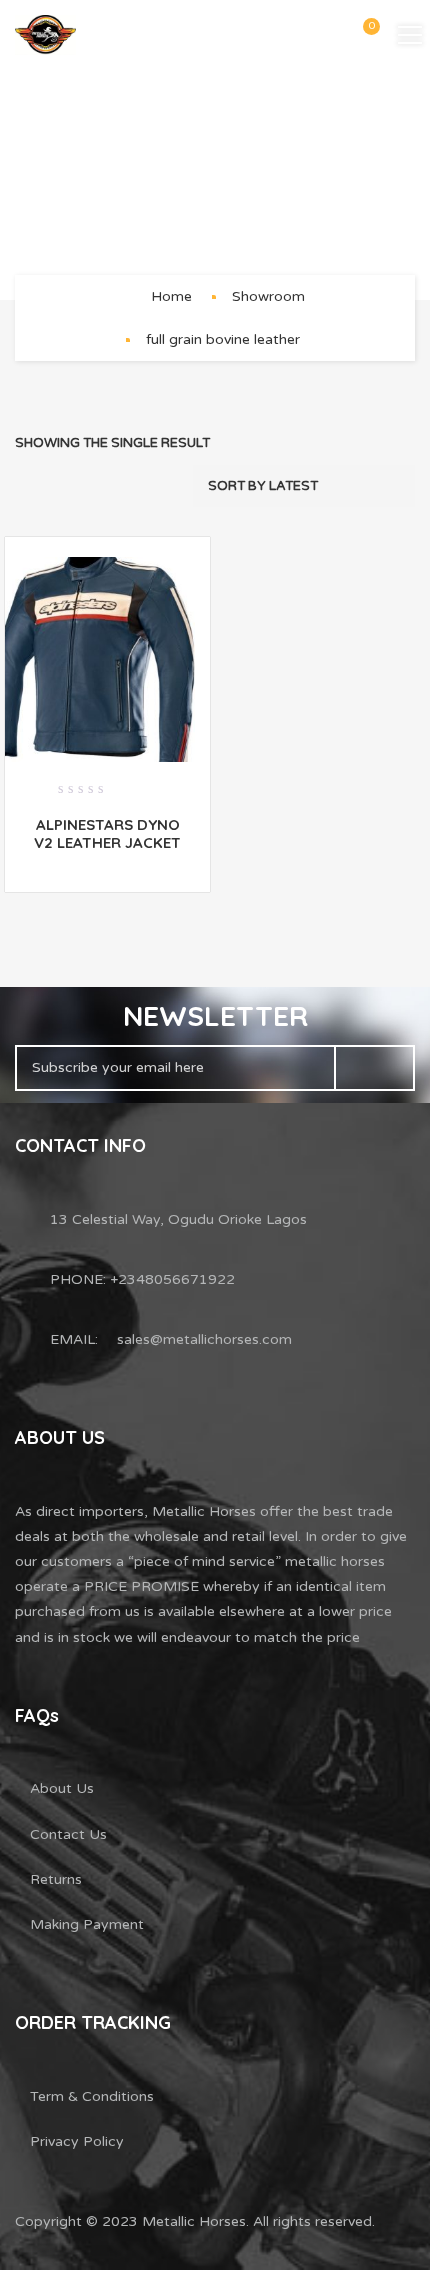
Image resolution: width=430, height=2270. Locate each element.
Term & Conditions (92, 2096)
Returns (56, 1879)
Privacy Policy (77, 2141)
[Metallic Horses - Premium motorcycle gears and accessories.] (45, 34)
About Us (62, 1788)
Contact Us (68, 1834)
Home (171, 296)
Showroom (268, 296)
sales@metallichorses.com (204, 1339)
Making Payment (87, 1924)
